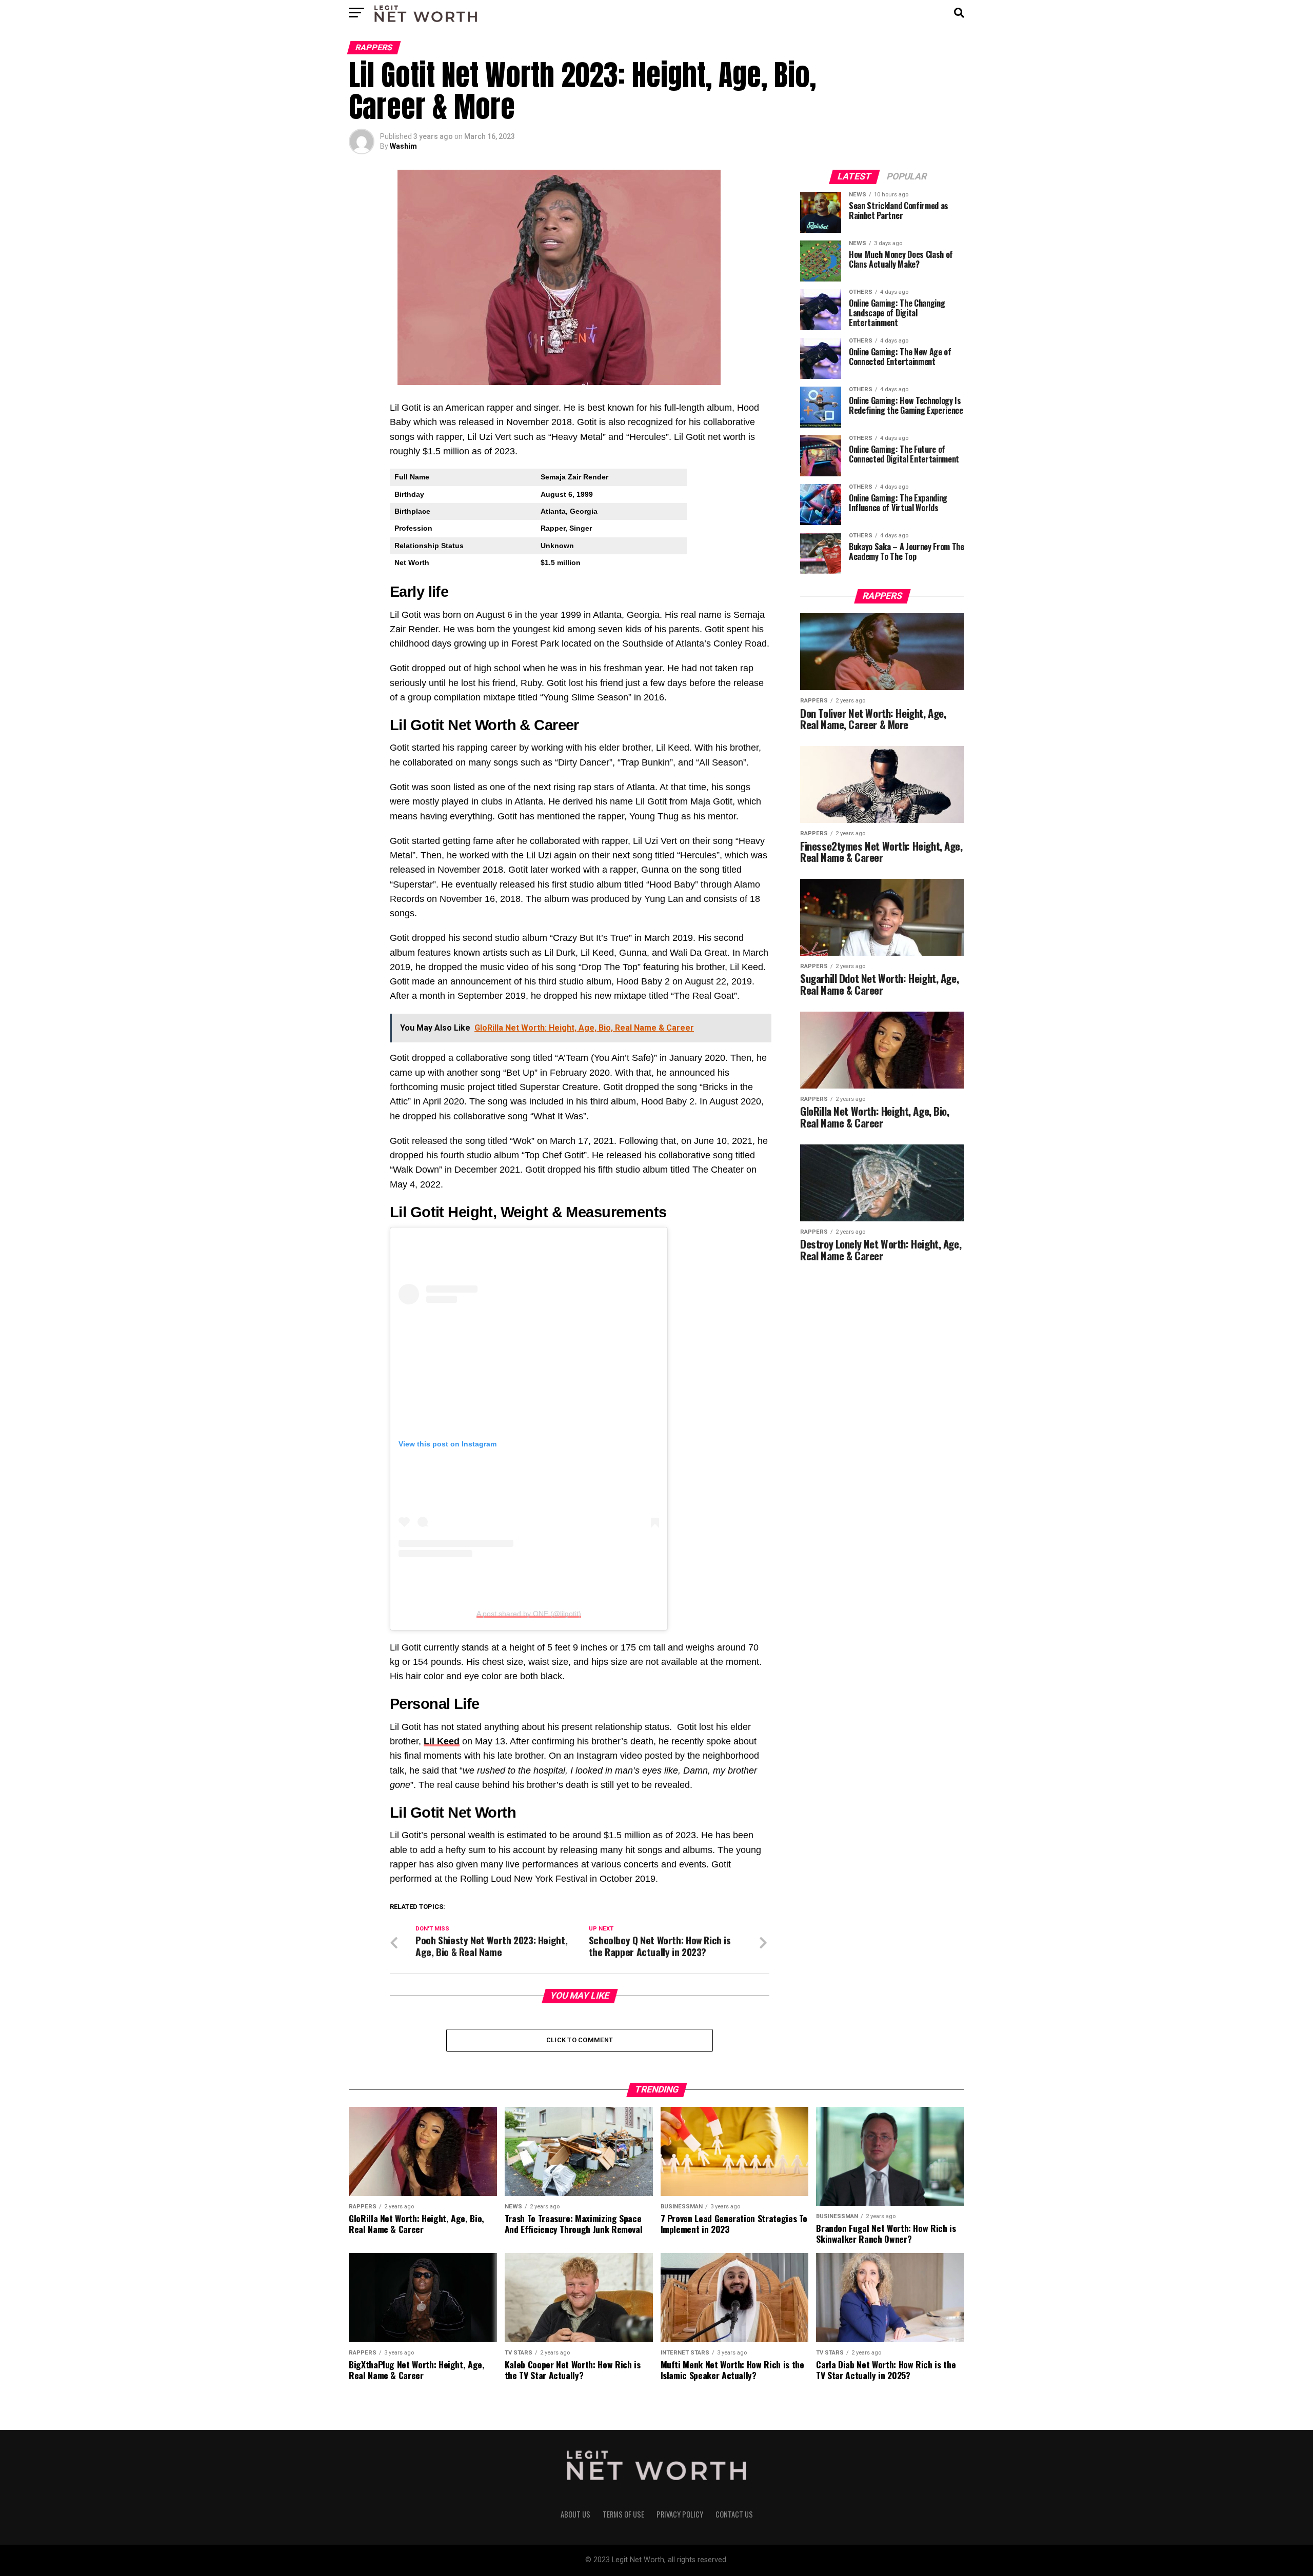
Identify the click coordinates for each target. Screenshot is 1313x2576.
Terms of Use (623, 2514)
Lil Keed (442, 1741)
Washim (403, 146)
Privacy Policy (680, 2514)
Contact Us (734, 2514)
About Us (575, 2514)
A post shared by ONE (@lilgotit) (529, 1614)
